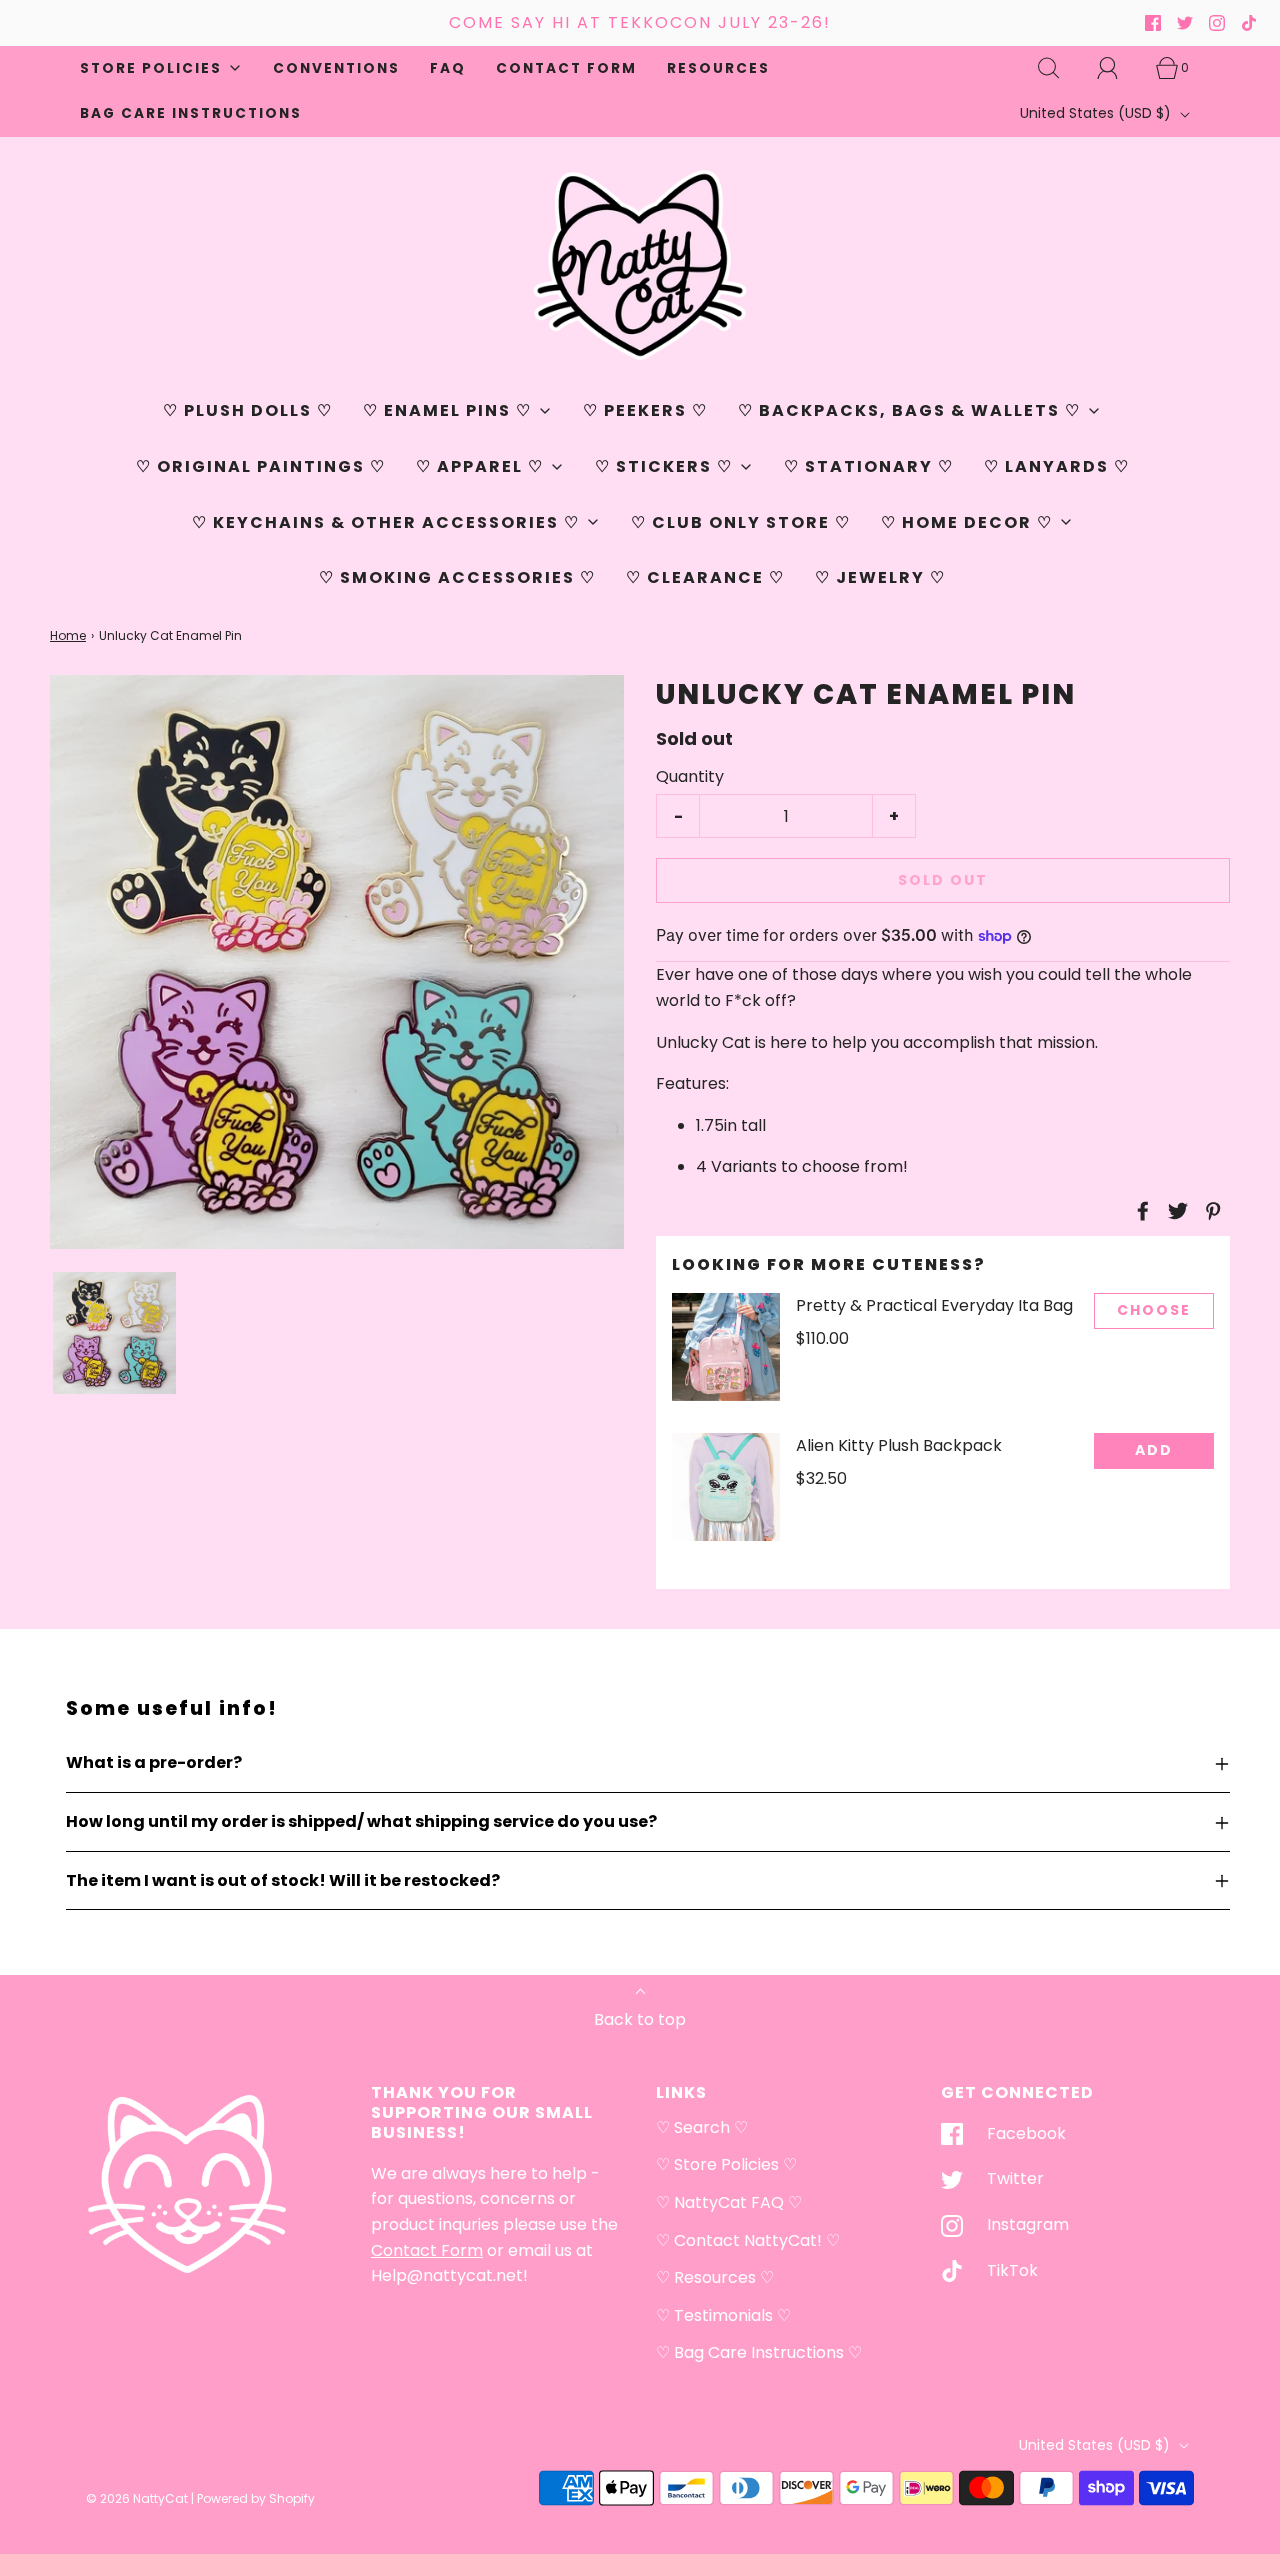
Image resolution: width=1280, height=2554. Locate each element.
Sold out (943, 880)
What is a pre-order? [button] (154, 1762)
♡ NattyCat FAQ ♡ (729, 2202)
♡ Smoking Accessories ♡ (457, 577)
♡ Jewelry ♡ (880, 577)
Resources (718, 68)
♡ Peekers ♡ (645, 410)
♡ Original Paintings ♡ (261, 466)
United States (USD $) (1097, 113)
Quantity (690, 776)
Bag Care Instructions (191, 113)
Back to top (640, 2019)
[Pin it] (1210, 1211)
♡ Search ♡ (702, 2127)
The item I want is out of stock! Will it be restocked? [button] (283, 1880)
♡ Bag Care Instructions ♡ (759, 2352)
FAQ (448, 68)
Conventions (336, 68)
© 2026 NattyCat (138, 2498)
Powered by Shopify (256, 2498)
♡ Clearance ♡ (705, 577)
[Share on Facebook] (1140, 1211)
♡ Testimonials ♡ (723, 2315)
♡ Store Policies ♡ (726, 2164)
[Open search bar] (1060, 68)
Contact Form (566, 68)
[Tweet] (1175, 1211)
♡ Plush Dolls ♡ (248, 410)
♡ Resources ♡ (715, 2277)
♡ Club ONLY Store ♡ (741, 522)
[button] (114, 1333)
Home (68, 635)
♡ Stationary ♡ (869, 466)
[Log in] (1119, 68)
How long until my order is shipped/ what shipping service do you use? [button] (361, 1821)
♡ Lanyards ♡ (1057, 466)
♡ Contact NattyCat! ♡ (748, 2240)
